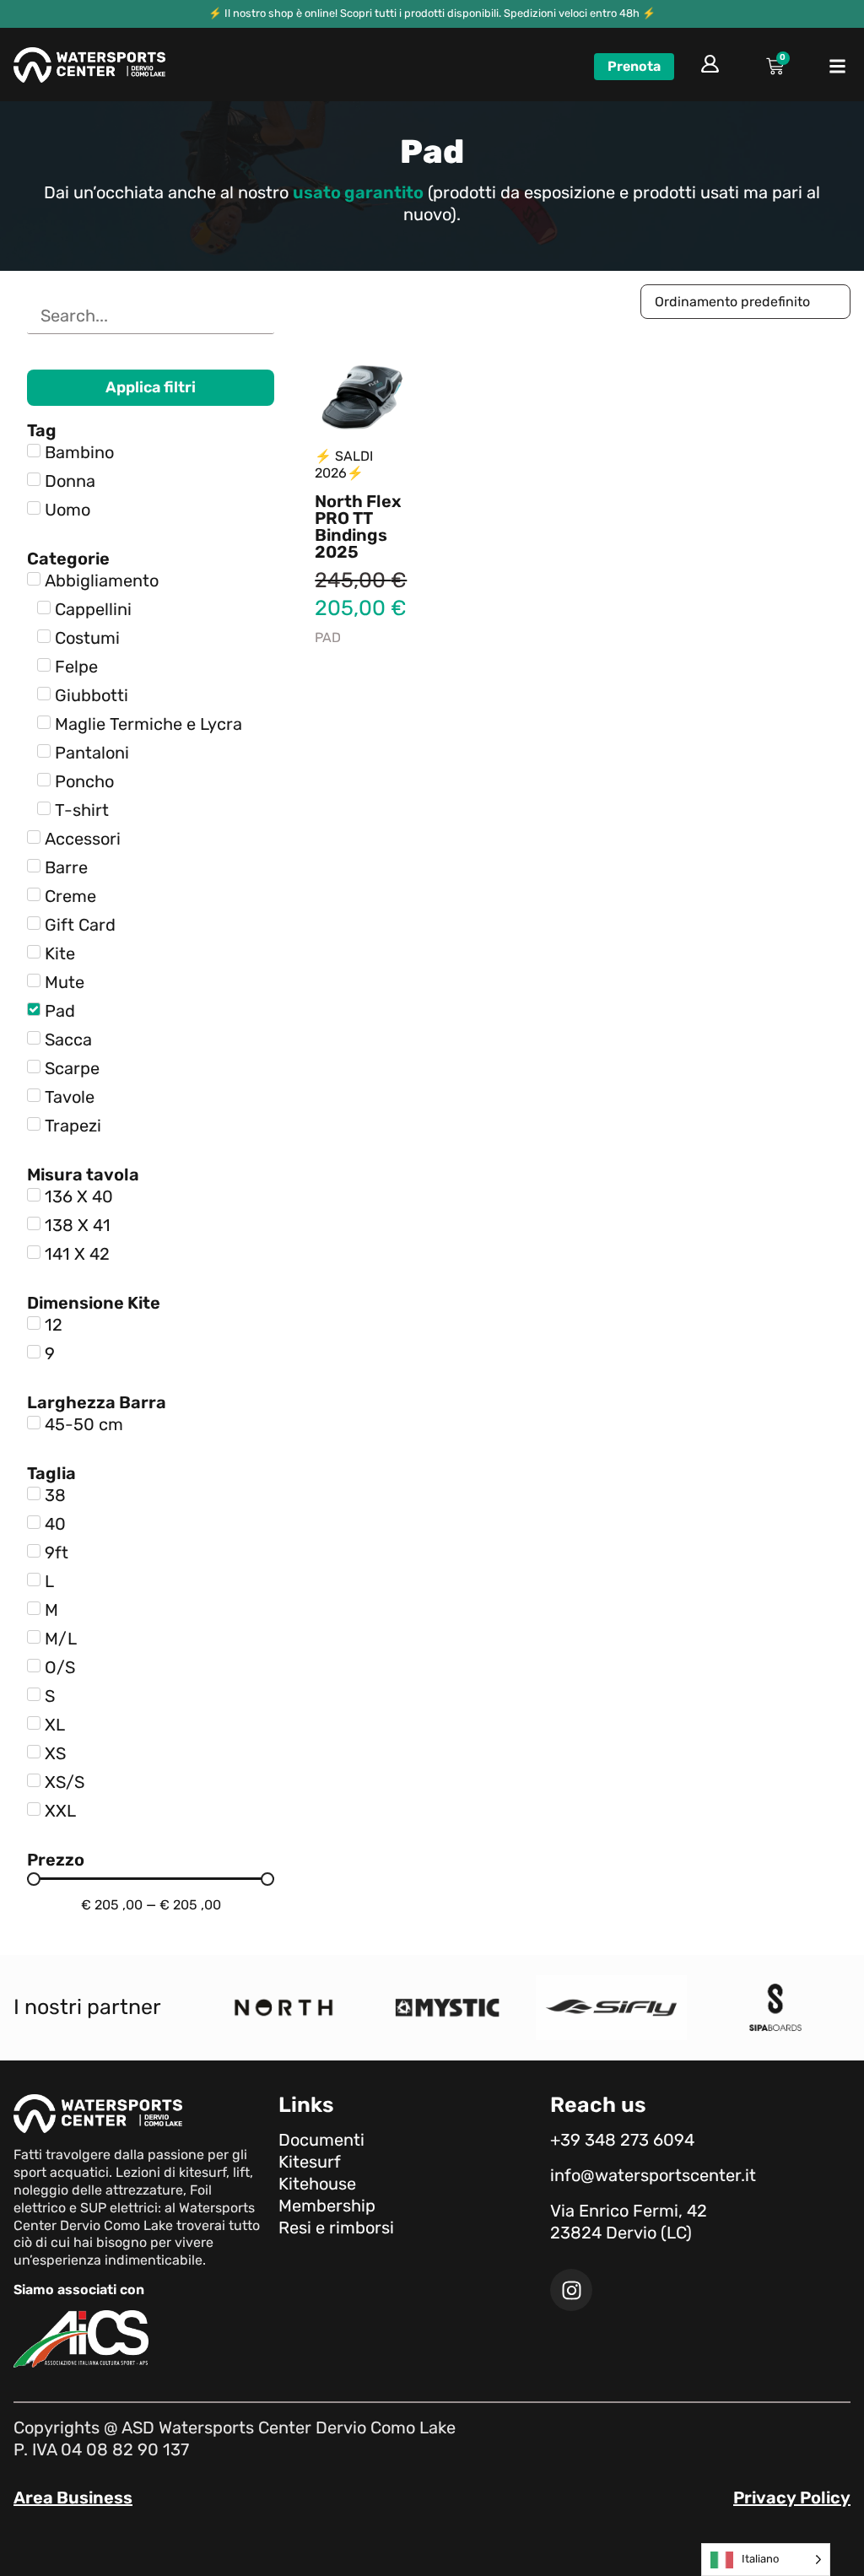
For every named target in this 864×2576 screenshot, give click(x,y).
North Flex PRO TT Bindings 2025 (358, 527)
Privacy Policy (792, 2498)
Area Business (73, 2498)
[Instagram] (571, 2290)
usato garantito (358, 192)
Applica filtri (151, 387)
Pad (328, 637)
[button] (838, 67)
